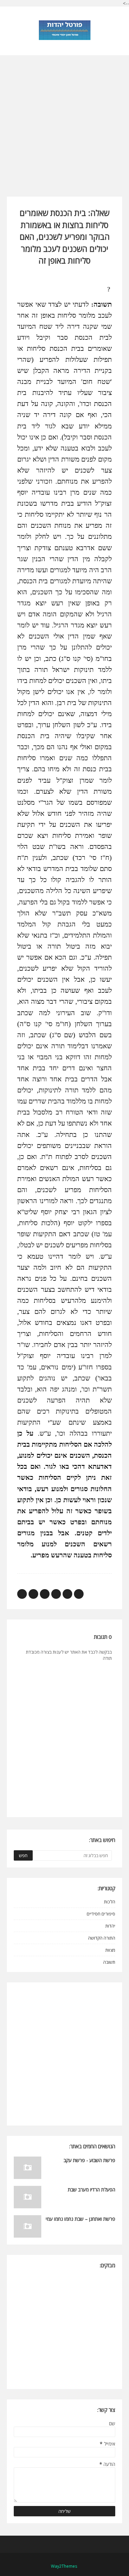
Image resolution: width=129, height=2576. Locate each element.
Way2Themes (64, 2566)
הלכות (110, 1902)
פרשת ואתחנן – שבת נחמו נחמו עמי (80, 2219)
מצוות (110, 1950)
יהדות (110, 1926)
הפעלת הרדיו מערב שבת (92, 2189)
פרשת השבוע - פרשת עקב (89, 2160)
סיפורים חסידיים (101, 1914)
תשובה (109, 1962)
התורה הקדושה (102, 1938)
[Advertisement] (64, 120)
